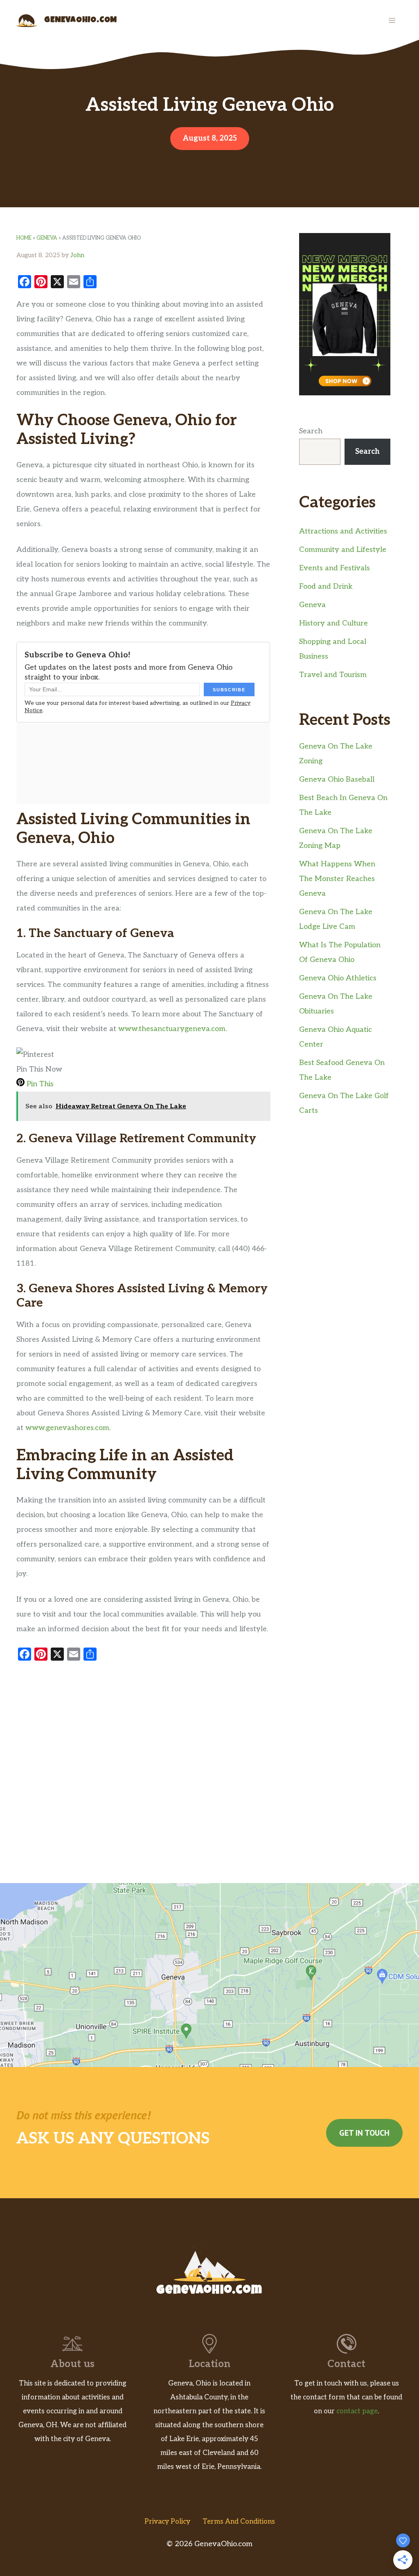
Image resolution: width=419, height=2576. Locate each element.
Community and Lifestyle (343, 550)
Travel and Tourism (333, 675)
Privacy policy (167, 2522)
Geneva (47, 238)
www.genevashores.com (67, 1428)
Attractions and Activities (343, 531)
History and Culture (333, 623)
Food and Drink (326, 586)
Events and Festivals (335, 568)
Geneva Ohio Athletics (338, 978)
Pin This (39, 1084)
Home (24, 238)
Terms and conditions (239, 2522)
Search (311, 431)
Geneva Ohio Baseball (337, 779)
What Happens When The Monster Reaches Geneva (337, 879)
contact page (357, 2411)
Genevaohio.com (81, 20)
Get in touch (364, 2133)
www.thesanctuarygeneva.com (172, 1029)
